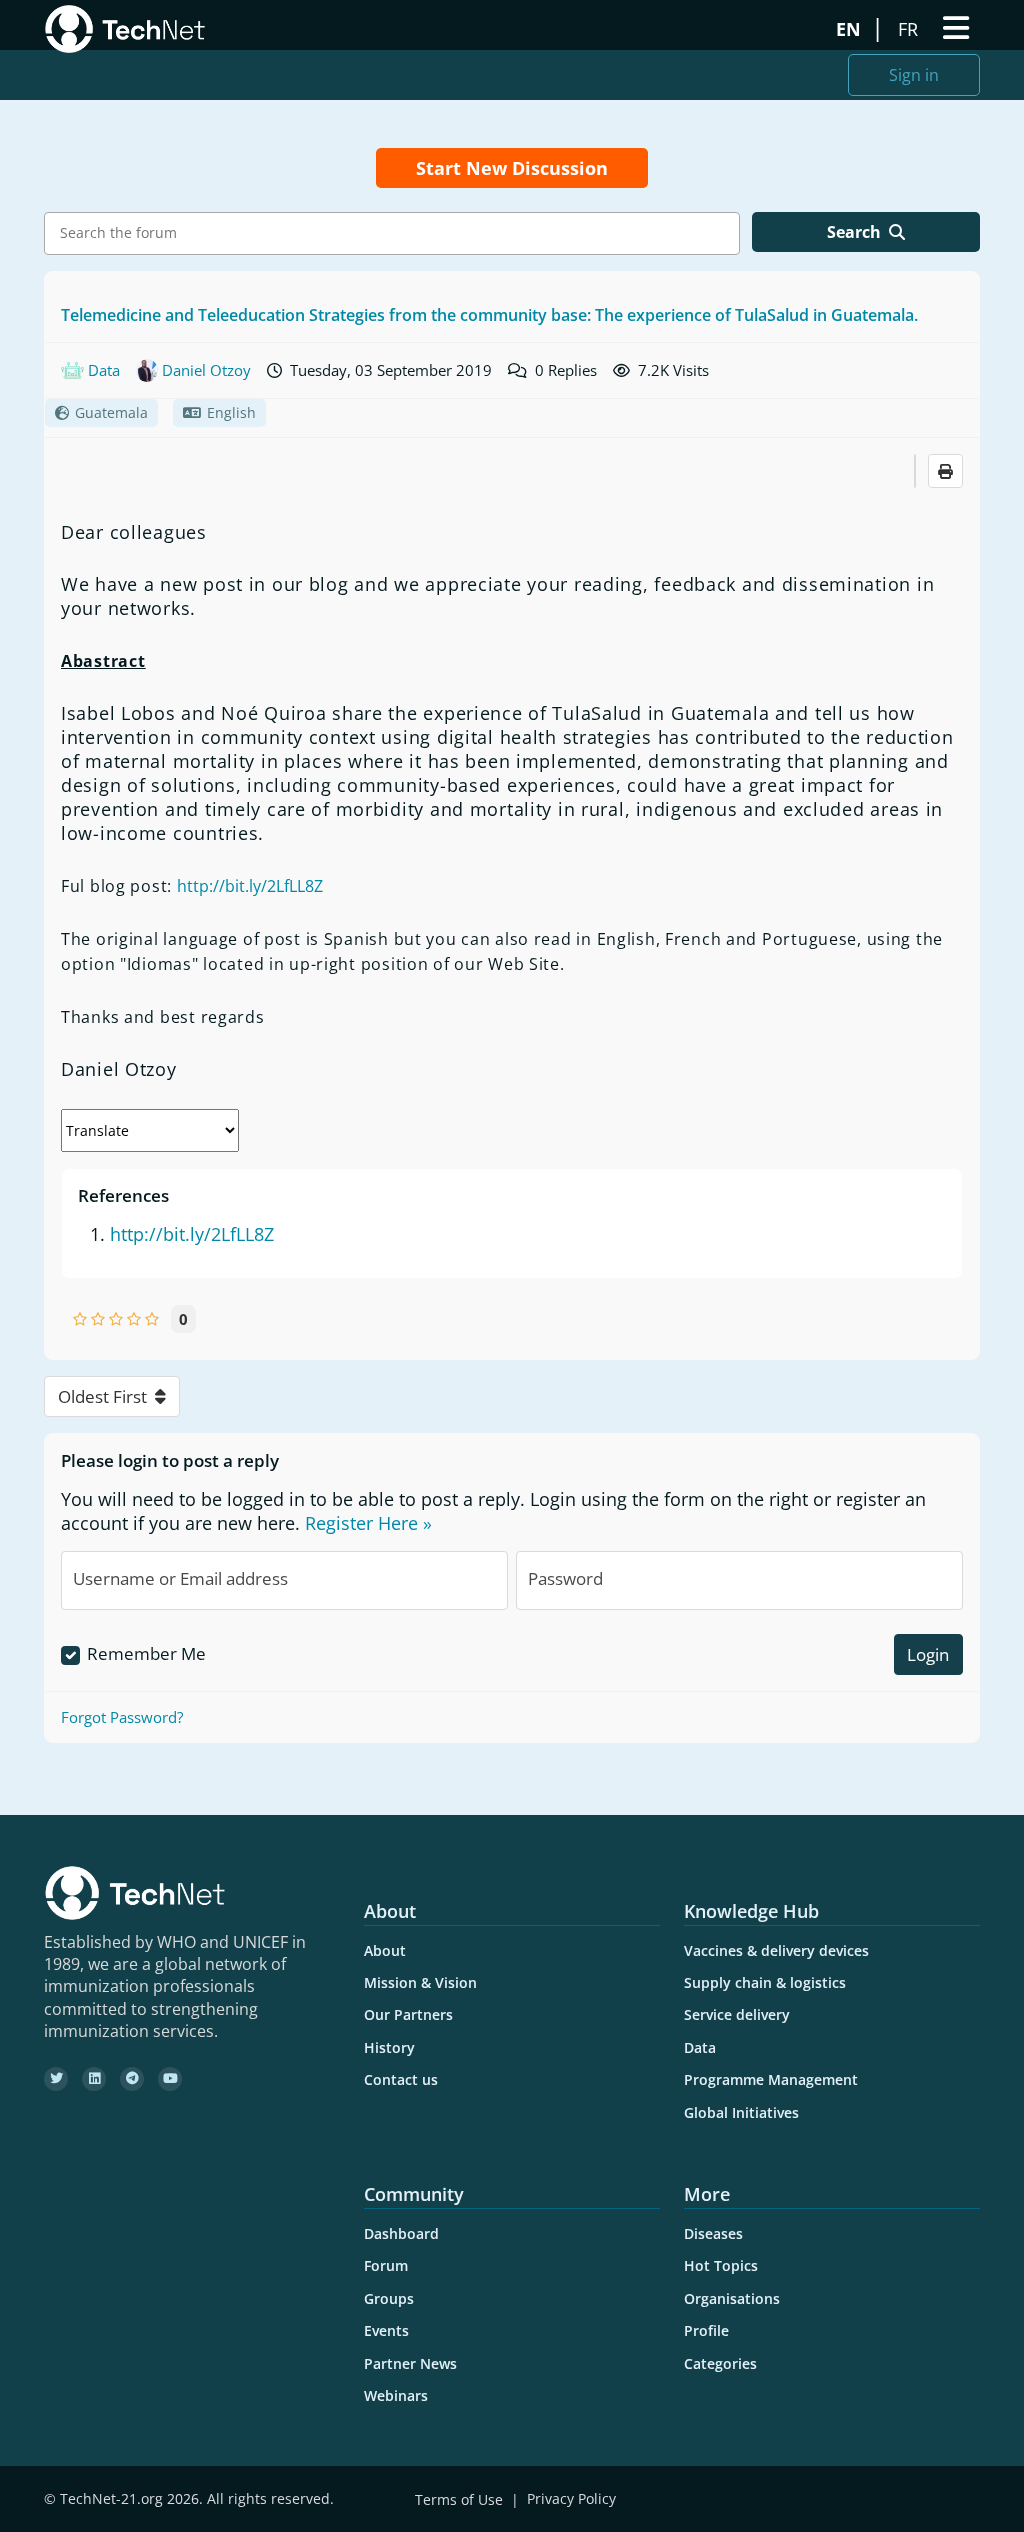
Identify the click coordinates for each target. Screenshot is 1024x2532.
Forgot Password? (122, 1717)
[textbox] (397, 233)
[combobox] (392, 233)
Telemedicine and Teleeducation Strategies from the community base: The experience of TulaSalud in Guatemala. (489, 315)
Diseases (713, 2233)
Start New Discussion (512, 168)
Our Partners (408, 2014)
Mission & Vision (420, 1982)
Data (700, 2047)
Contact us (401, 2079)
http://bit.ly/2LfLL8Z (250, 886)
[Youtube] (170, 2079)
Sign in (914, 75)
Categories (720, 2363)
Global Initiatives (741, 2112)
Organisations (732, 2298)
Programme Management (771, 2079)
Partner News (410, 2363)
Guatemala (111, 412)
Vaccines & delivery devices (776, 1950)
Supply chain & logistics (765, 1982)
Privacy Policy (571, 2499)
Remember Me (146, 1653)
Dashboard (401, 2233)
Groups (389, 2298)
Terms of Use (459, 2499)
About (385, 1950)
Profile (706, 2330)
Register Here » (368, 1523)
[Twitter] (56, 2079)
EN (851, 29)
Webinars (396, 2395)
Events (386, 2330)
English (231, 412)
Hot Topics (721, 2265)
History (389, 2047)
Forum (386, 2265)
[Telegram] (132, 2079)
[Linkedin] (94, 2079)
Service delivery (737, 2014)
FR (910, 29)
